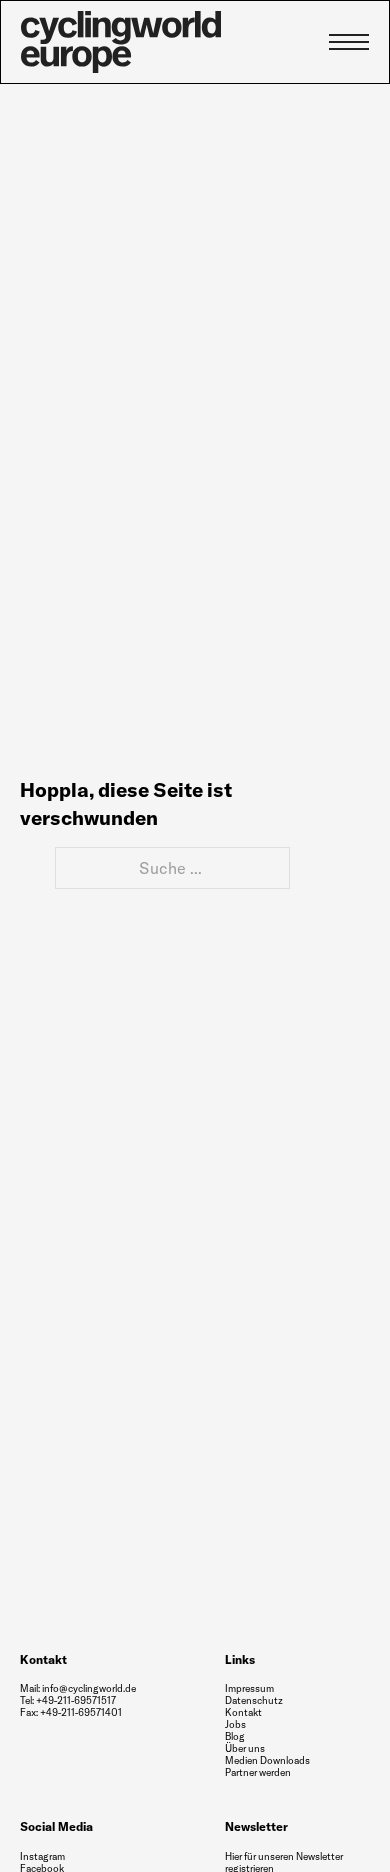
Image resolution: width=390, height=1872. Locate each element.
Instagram (42, 1857)
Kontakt (243, 1712)
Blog (235, 1736)
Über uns (245, 1749)
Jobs (235, 1725)
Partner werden (258, 1773)
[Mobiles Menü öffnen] (349, 42)
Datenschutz (254, 1700)
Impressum (249, 1688)
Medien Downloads (267, 1761)
